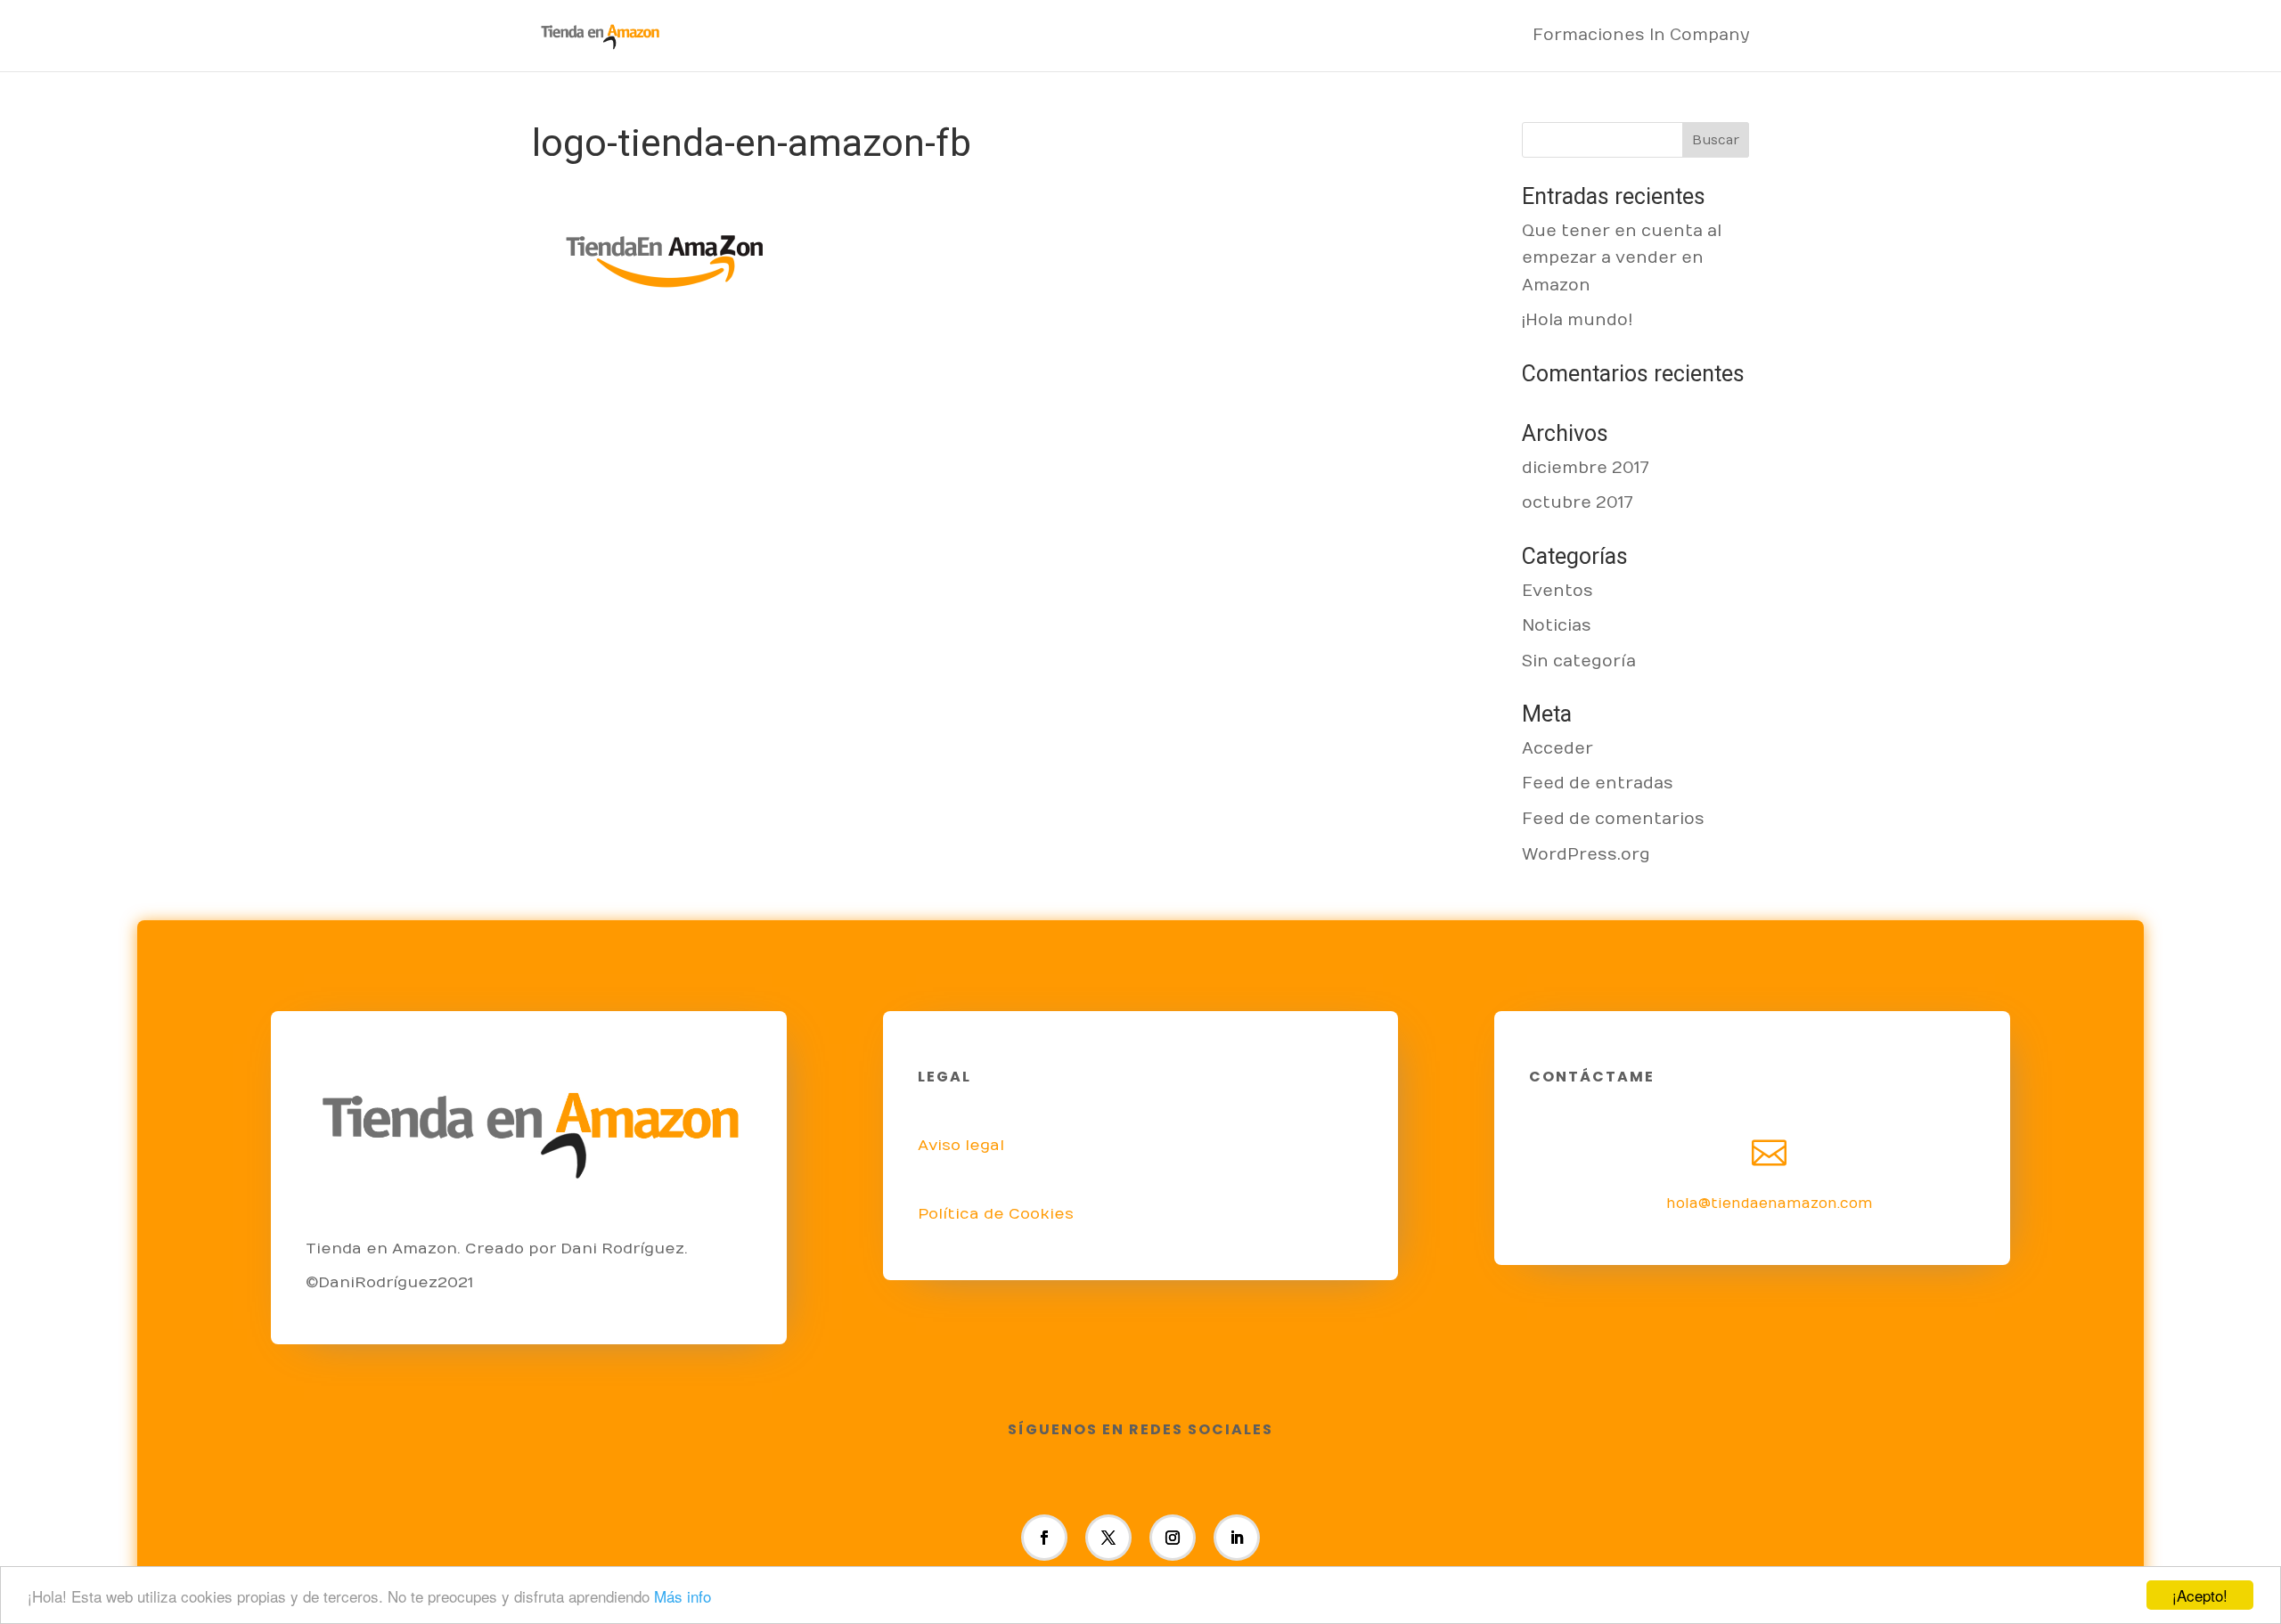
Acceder (1557, 749)
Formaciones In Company (1641, 37)
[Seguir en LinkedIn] (1237, 1538)
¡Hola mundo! (1578, 320)
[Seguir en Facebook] (1044, 1538)
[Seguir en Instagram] (1173, 1538)
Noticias (1557, 626)
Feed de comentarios (1613, 819)
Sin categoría (1579, 661)
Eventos (1557, 591)
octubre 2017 (1578, 503)
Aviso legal (961, 1146)
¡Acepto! (2200, 1595)
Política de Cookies (996, 1214)
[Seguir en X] (1108, 1538)
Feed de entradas (1598, 783)
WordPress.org (1586, 855)
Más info (683, 1596)
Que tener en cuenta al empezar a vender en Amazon (1622, 258)
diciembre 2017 (1586, 468)
